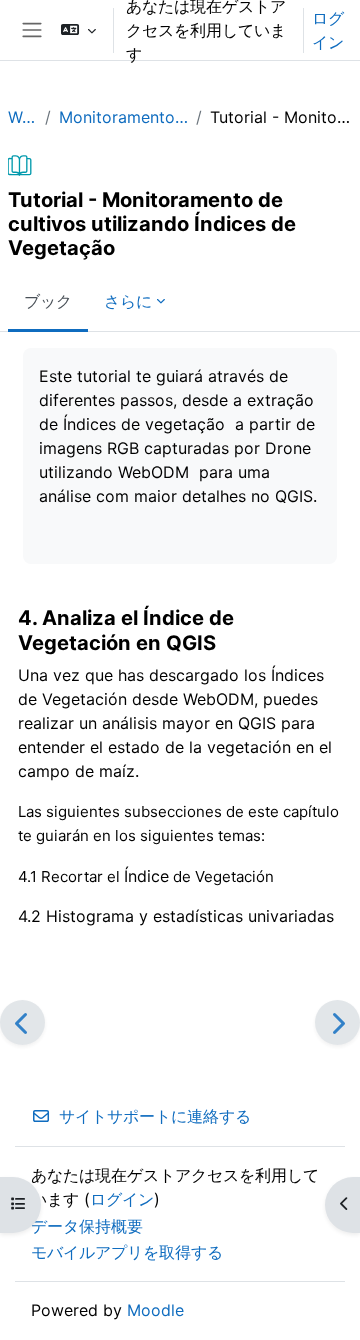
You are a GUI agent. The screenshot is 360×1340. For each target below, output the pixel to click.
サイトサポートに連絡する (155, 1116)
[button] (78, 30)
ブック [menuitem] (48, 301)
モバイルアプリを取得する (127, 1252)
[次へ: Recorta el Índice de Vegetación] (337, 1022)
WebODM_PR (22, 117)
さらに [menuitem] (128, 301)
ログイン (328, 30)
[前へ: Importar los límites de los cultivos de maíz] (22, 1022)
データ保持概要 (87, 1226)
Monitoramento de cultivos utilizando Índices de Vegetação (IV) (124, 117)
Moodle (155, 1310)
